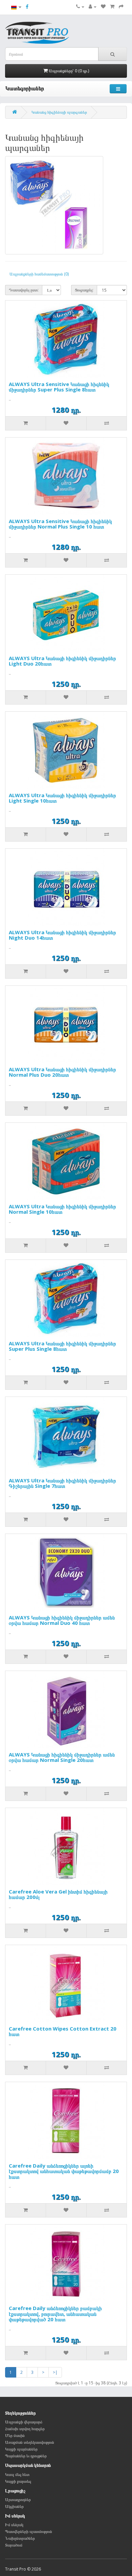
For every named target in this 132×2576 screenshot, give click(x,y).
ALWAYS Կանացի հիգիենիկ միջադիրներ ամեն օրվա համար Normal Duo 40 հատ (62, 1620)
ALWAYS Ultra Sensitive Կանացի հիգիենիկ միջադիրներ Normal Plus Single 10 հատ (60, 524)
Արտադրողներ (18, 2500)
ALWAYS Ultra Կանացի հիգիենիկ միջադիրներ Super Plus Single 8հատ (62, 1346)
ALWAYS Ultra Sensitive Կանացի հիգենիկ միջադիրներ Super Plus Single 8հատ (59, 387)
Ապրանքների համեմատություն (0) (39, 274)
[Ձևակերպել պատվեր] (121, 7)
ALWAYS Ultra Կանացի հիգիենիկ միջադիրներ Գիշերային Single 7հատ (62, 1483)
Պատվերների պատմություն (29, 2531)
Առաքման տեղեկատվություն (30, 2442)
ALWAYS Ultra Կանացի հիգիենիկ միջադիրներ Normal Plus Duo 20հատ (62, 1072)
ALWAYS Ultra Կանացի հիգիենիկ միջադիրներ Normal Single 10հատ (62, 1209)
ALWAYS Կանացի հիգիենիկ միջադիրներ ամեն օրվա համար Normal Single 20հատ (62, 1757)
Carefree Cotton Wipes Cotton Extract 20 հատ (63, 2031)
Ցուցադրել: (84, 290)
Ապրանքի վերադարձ (24, 2422)
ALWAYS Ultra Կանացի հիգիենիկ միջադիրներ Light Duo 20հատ (62, 661)
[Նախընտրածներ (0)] (103, 7)
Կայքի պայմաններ (21, 2449)
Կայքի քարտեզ (18, 2481)
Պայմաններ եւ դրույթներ (26, 2456)
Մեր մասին (15, 2435)
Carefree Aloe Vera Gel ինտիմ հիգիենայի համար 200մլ (58, 1894)
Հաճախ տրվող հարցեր (25, 2429)
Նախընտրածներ (20, 2538)
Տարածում (14, 2545)
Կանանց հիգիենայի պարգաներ (59, 112)
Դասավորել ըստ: (24, 290)
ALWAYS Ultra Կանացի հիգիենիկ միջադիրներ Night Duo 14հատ (62, 935)
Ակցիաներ (14, 2506)
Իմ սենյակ (14, 2525)
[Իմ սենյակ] (93, 7)
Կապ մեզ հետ (17, 2474)
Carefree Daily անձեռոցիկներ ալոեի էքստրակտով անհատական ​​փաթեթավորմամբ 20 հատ (64, 2171)
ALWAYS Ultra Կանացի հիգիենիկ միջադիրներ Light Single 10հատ (62, 798)
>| (55, 2372)
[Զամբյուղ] (112, 7)
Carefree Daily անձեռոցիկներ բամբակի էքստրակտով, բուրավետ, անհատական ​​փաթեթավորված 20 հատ (55, 2314)
